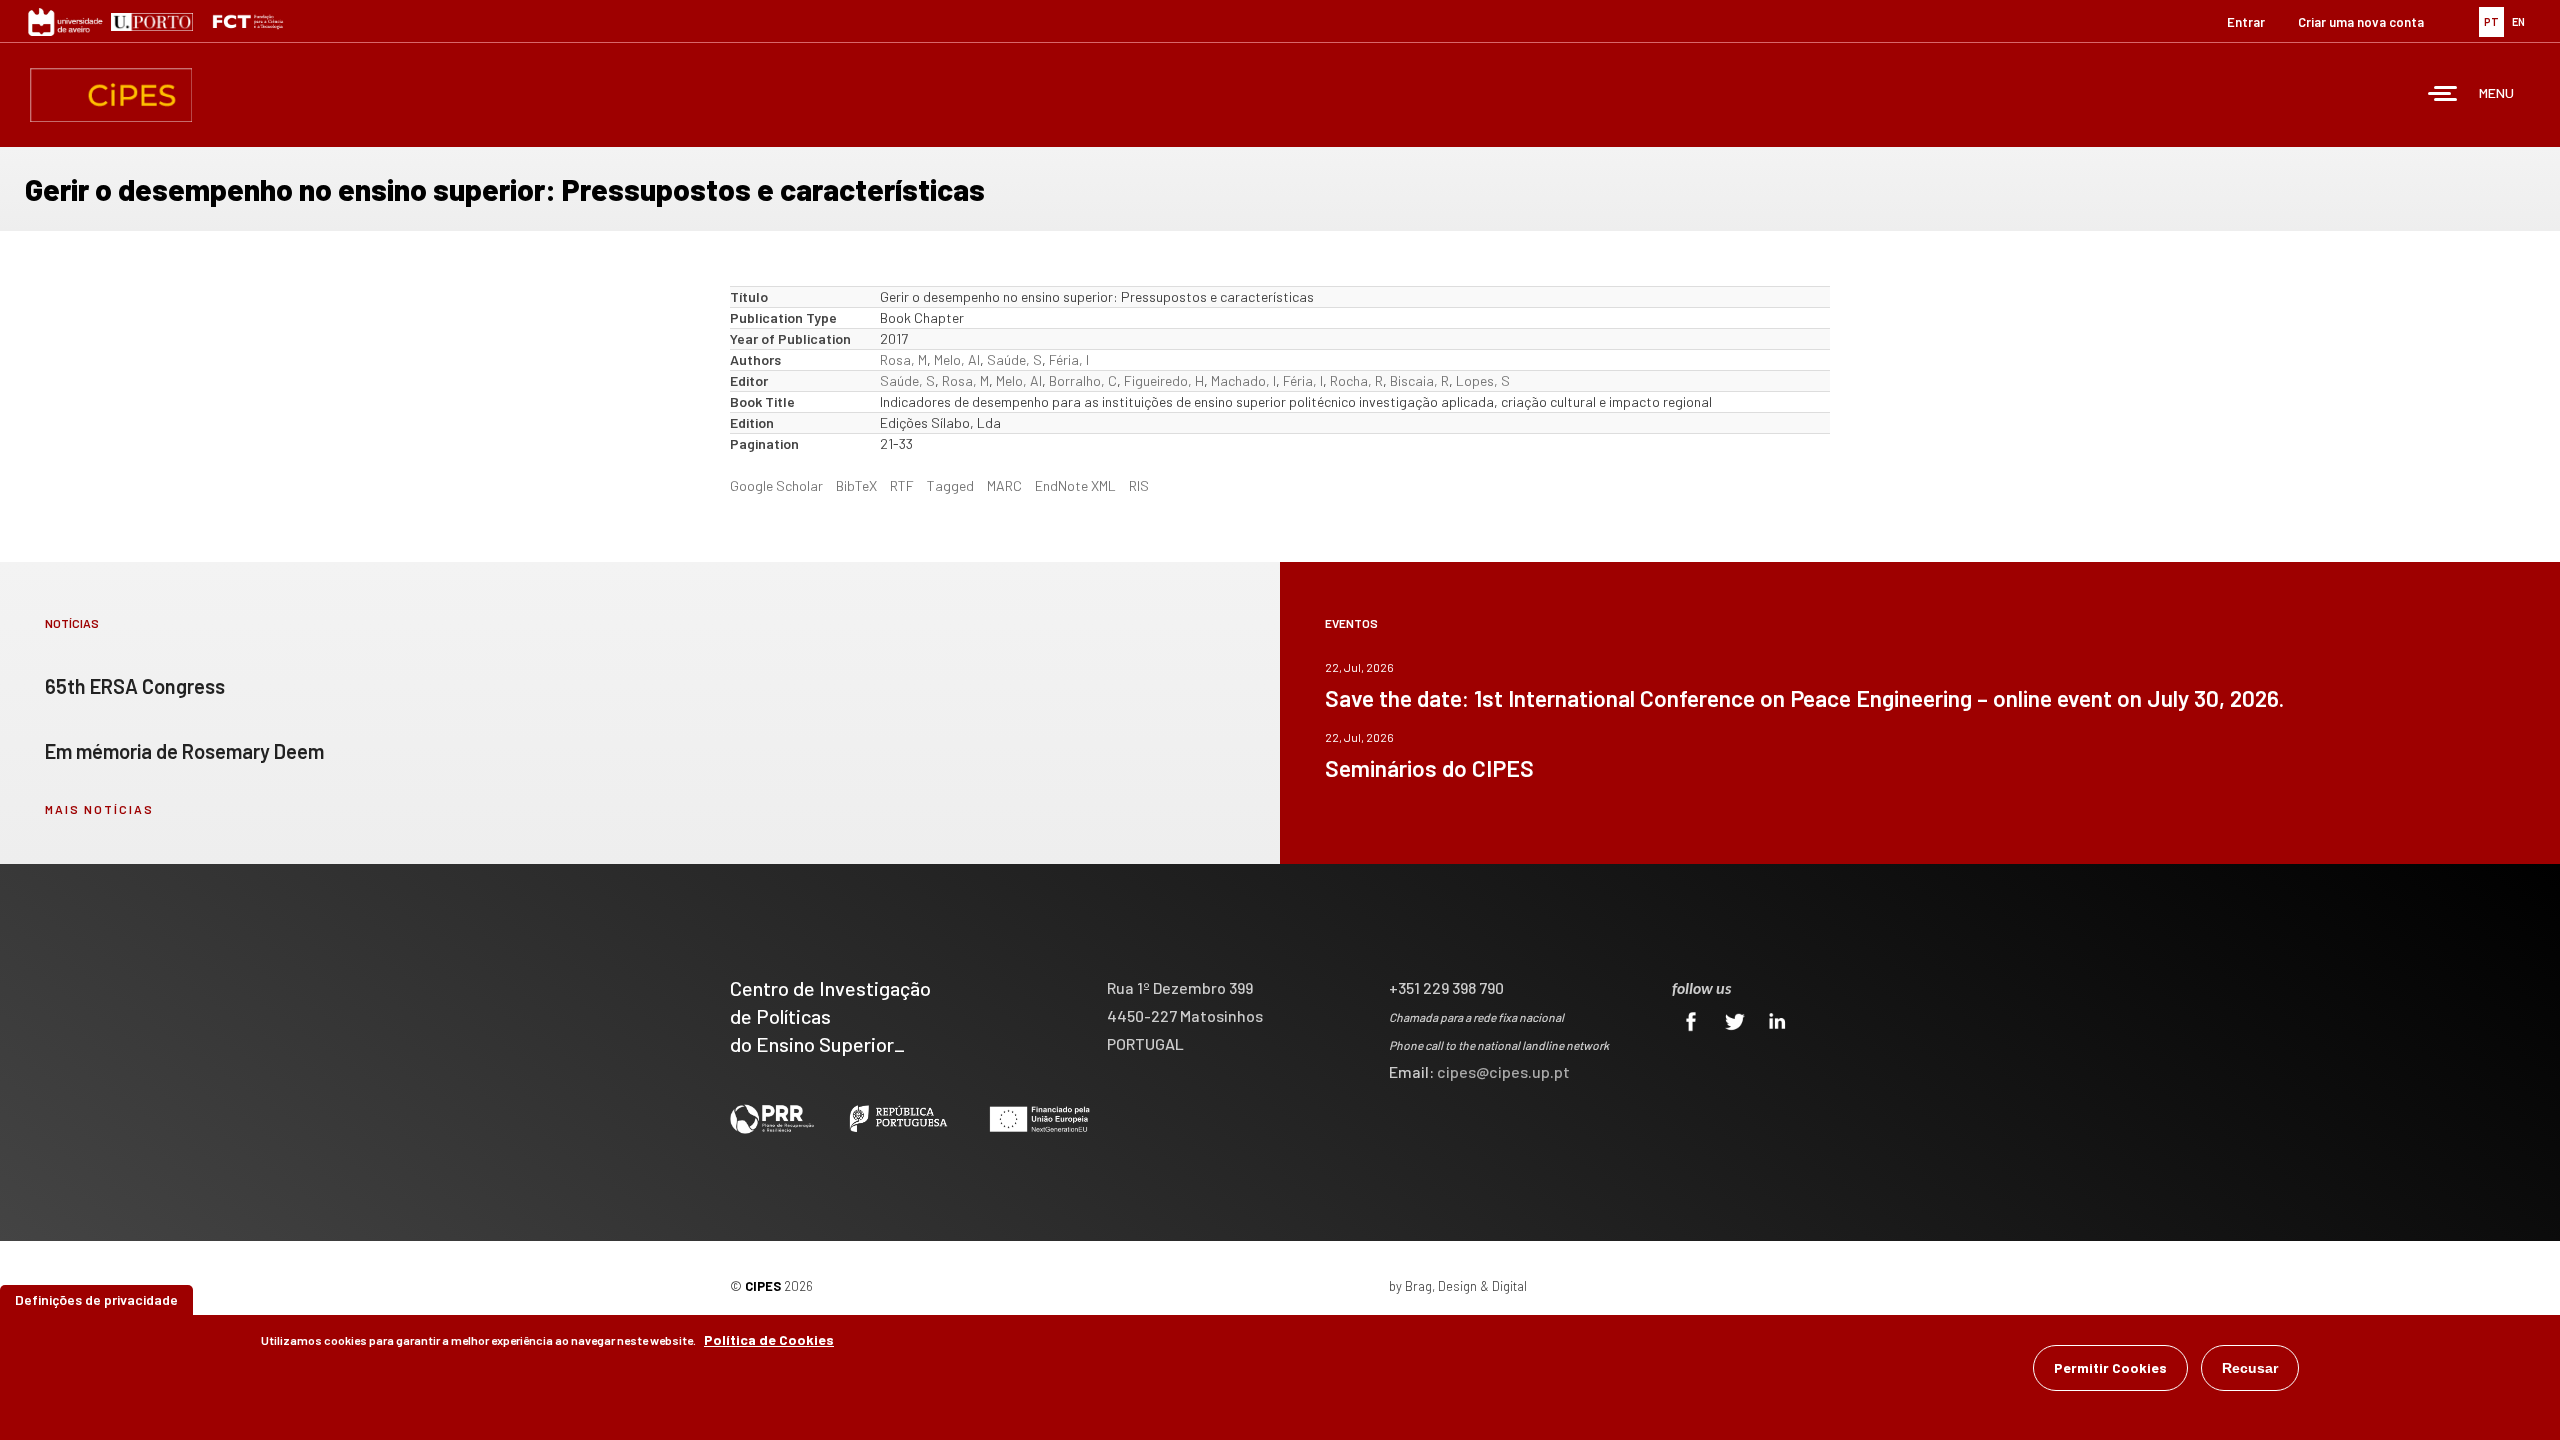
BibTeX (856, 485)
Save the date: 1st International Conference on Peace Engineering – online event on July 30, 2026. (1804, 698)
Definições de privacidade (96, 1299)
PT (2491, 21)
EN (2518, 21)
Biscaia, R (1419, 380)
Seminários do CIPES (1429, 768)
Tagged (950, 485)
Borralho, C (1083, 380)
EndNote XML (1075, 485)
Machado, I (1243, 380)
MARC (1004, 485)
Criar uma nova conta (2361, 22)
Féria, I (1069, 359)
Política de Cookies (769, 1339)
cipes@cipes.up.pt (1503, 1071)
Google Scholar (776, 485)
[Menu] (2443, 95)
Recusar (2250, 1368)
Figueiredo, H (1164, 380)
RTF (902, 485)
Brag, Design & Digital (1466, 1286)
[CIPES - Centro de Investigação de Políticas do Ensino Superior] (111, 95)
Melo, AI (957, 359)
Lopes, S (1483, 380)
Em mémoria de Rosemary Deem (184, 751)
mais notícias (99, 809)
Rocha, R (1356, 380)
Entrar (2246, 22)
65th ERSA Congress (135, 686)
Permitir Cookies (2110, 1367)
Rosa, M (903, 359)
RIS (1139, 485)
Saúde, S (1014, 359)
